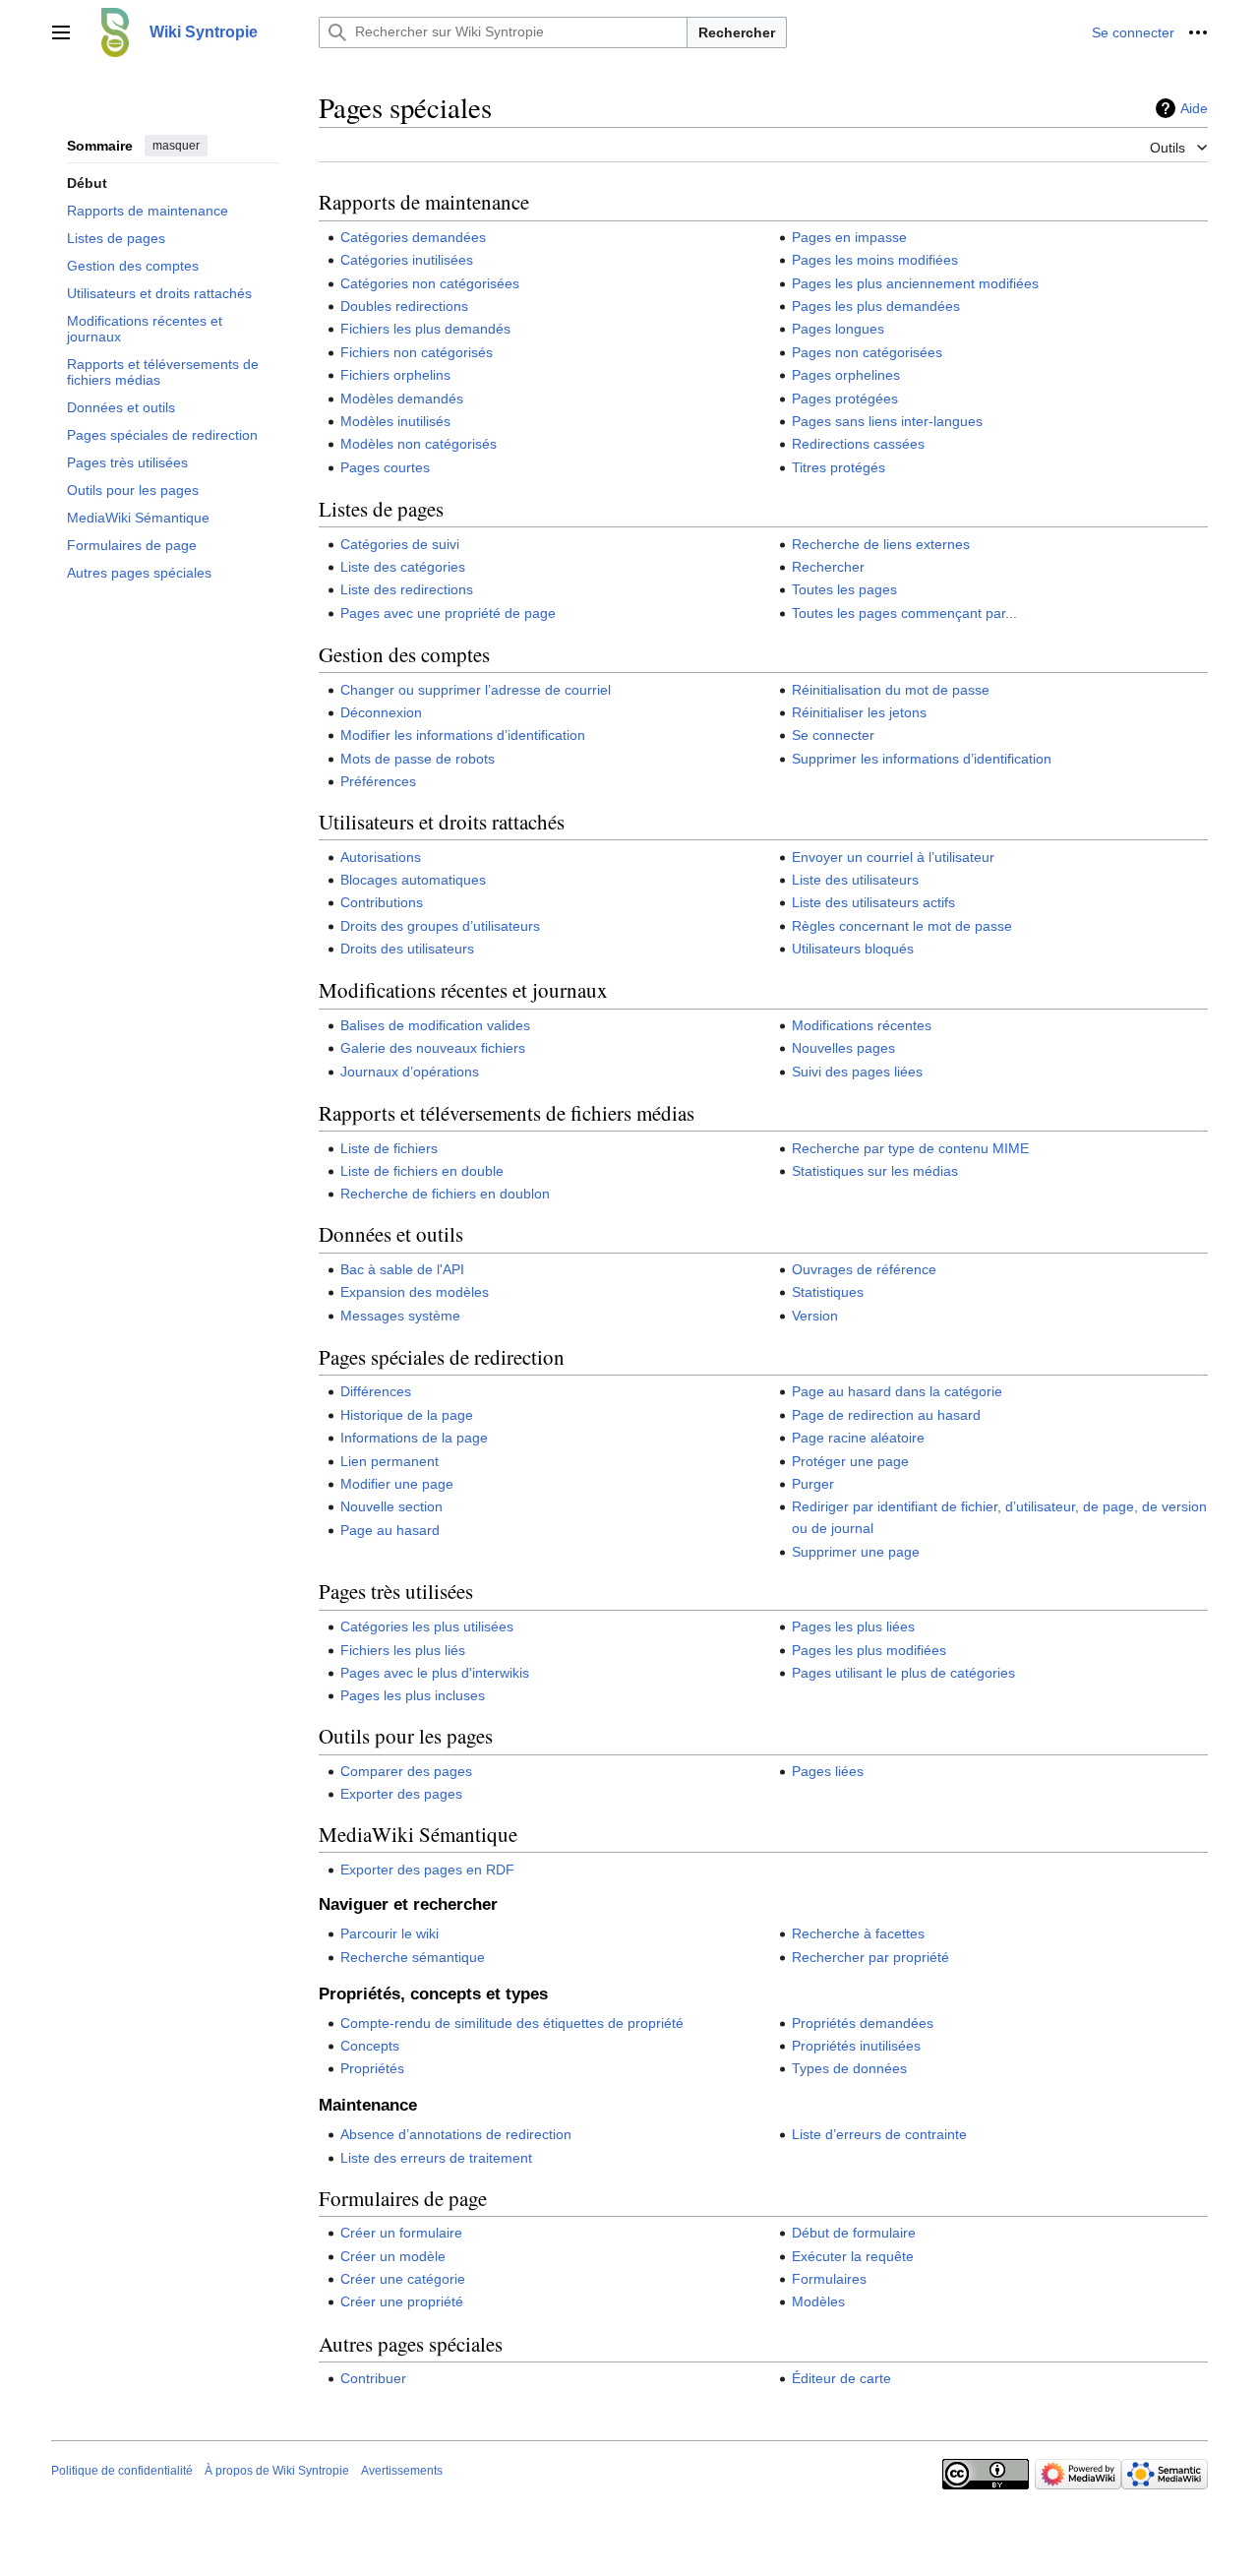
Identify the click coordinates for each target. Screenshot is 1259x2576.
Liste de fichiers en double (422, 1171)
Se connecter (833, 735)
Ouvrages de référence (864, 1269)
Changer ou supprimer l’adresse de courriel (476, 690)
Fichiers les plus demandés (425, 329)
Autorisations (381, 857)
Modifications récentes (862, 1025)
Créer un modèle (393, 2256)
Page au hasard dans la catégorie (897, 1391)
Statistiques (828, 1292)
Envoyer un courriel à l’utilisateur (893, 857)
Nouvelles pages (843, 1048)
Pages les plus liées (853, 1626)
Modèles (818, 2301)
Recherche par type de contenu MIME (910, 1148)
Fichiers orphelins (395, 375)
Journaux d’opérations (410, 1072)
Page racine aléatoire (858, 1438)
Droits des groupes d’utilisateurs (440, 926)
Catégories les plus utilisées (427, 1626)
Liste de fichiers (389, 1148)
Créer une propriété (402, 2301)
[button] (61, 32)
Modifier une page (397, 1484)
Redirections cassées (858, 444)
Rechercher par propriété (870, 1957)
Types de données (849, 2068)
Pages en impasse (849, 237)
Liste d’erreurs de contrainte (879, 2134)
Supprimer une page (856, 1552)
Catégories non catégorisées (430, 283)
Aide (1194, 108)
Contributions (382, 902)
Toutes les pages (844, 589)
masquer (176, 146)
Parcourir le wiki (390, 1933)
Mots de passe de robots (418, 759)
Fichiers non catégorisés (417, 352)
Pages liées (828, 1771)
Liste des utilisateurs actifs (873, 902)
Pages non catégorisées (867, 352)
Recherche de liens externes (881, 544)
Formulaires (829, 2279)
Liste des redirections (407, 589)
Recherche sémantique (413, 1957)
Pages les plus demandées (876, 306)
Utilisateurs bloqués (853, 949)
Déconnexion (381, 712)
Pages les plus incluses (413, 1695)
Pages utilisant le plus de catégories (903, 1673)
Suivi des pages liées (857, 1072)
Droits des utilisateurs (407, 949)
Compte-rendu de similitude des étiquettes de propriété (512, 2023)
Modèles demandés (402, 399)
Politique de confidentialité (122, 2471)
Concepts (370, 2046)
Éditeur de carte (841, 2378)
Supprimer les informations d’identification (922, 759)
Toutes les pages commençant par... (904, 613)
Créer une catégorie (403, 2279)
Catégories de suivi (400, 544)
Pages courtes (385, 467)
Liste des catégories (403, 567)
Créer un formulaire (401, 2233)
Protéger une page (850, 1461)
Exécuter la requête (853, 2256)
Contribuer (373, 2378)
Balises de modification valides (435, 1025)
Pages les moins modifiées (875, 260)
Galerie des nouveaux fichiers (433, 1048)
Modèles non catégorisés (419, 444)
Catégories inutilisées (407, 260)
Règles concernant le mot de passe (902, 926)
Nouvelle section (391, 1506)
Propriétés (372, 2068)
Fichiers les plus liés (403, 1650)
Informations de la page (414, 1438)
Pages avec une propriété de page (448, 613)
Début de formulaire (854, 2233)
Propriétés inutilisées (856, 2046)
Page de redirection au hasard (886, 1415)
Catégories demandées (413, 237)
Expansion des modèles (415, 1292)
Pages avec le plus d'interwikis (435, 1673)
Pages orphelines (846, 375)
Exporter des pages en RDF (427, 1870)
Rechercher (737, 32)
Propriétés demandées (863, 2023)
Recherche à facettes (858, 1933)
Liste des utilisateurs (855, 880)
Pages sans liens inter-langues (887, 421)
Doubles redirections (404, 306)
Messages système (400, 1316)
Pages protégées (845, 399)
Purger (813, 1484)
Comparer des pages (406, 1771)
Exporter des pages (401, 1794)
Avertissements (402, 2471)
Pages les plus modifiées (869, 1650)
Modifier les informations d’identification (463, 735)
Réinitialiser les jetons (859, 712)
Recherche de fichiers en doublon (445, 1194)
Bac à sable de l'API (402, 1269)
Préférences (378, 781)
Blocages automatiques (413, 880)
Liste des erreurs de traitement (436, 2158)
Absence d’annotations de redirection (456, 2134)
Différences (376, 1391)
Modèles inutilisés (395, 421)
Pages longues (838, 329)
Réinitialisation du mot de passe (891, 690)
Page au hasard (390, 1530)
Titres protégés (839, 467)
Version (815, 1316)
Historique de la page (407, 1415)
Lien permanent (390, 1461)
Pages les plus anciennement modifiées (915, 283)
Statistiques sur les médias (875, 1171)
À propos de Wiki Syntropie (277, 2471)
